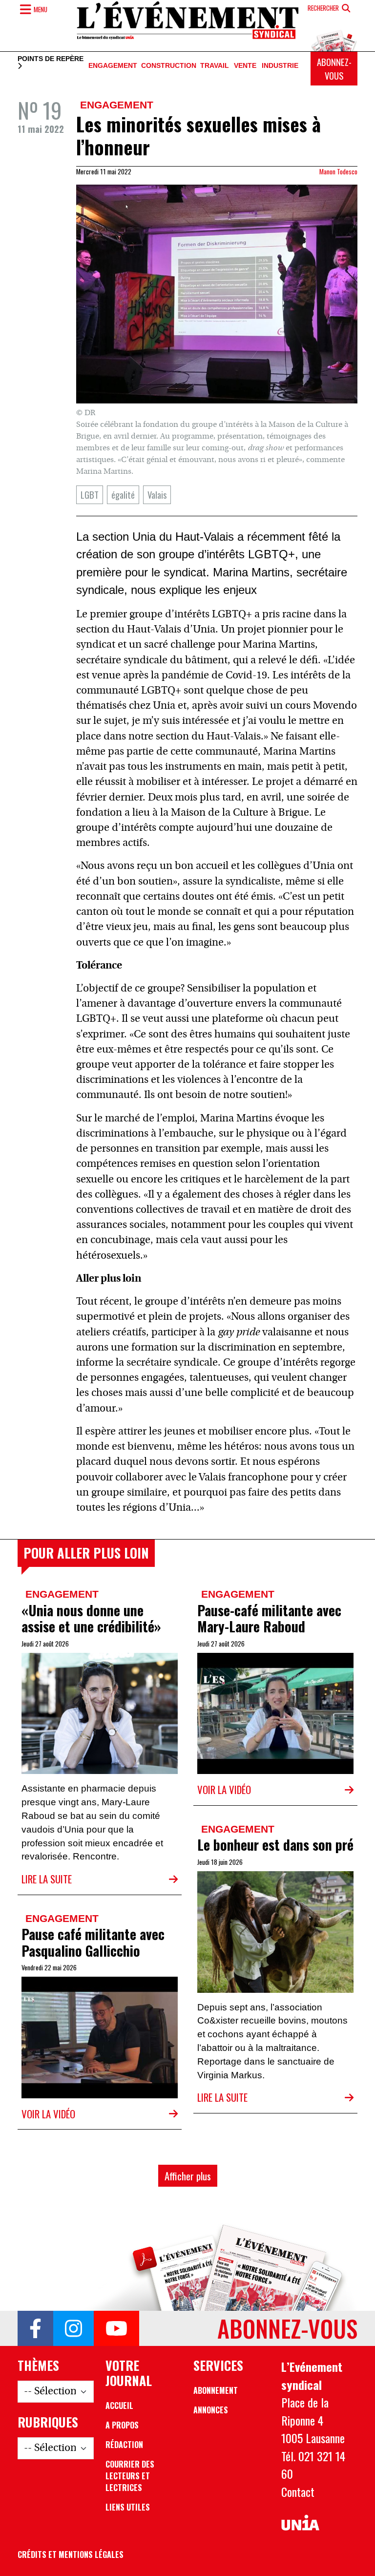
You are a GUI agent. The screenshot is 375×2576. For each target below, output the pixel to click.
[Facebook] (35, 2328)
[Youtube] (116, 2328)
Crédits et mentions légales (71, 2555)
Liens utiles (128, 2507)
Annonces (211, 2410)
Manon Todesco (338, 171)
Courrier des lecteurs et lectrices (130, 2476)
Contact (298, 2492)
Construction (169, 66)
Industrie (280, 66)
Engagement (113, 66)
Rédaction (124, 2445)
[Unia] (300, 2523)
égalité (123, 495)
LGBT (90, 495)
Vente (245, 66)
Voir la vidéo (224, 1789)
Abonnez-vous (334, 69)
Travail (215, 66)
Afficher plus (188, 2176)
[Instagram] (73, 2328)
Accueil (119, 2406)
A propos (122, 2425)
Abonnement (216, 2390)
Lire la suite (47, 1879)
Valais (157, 495)
